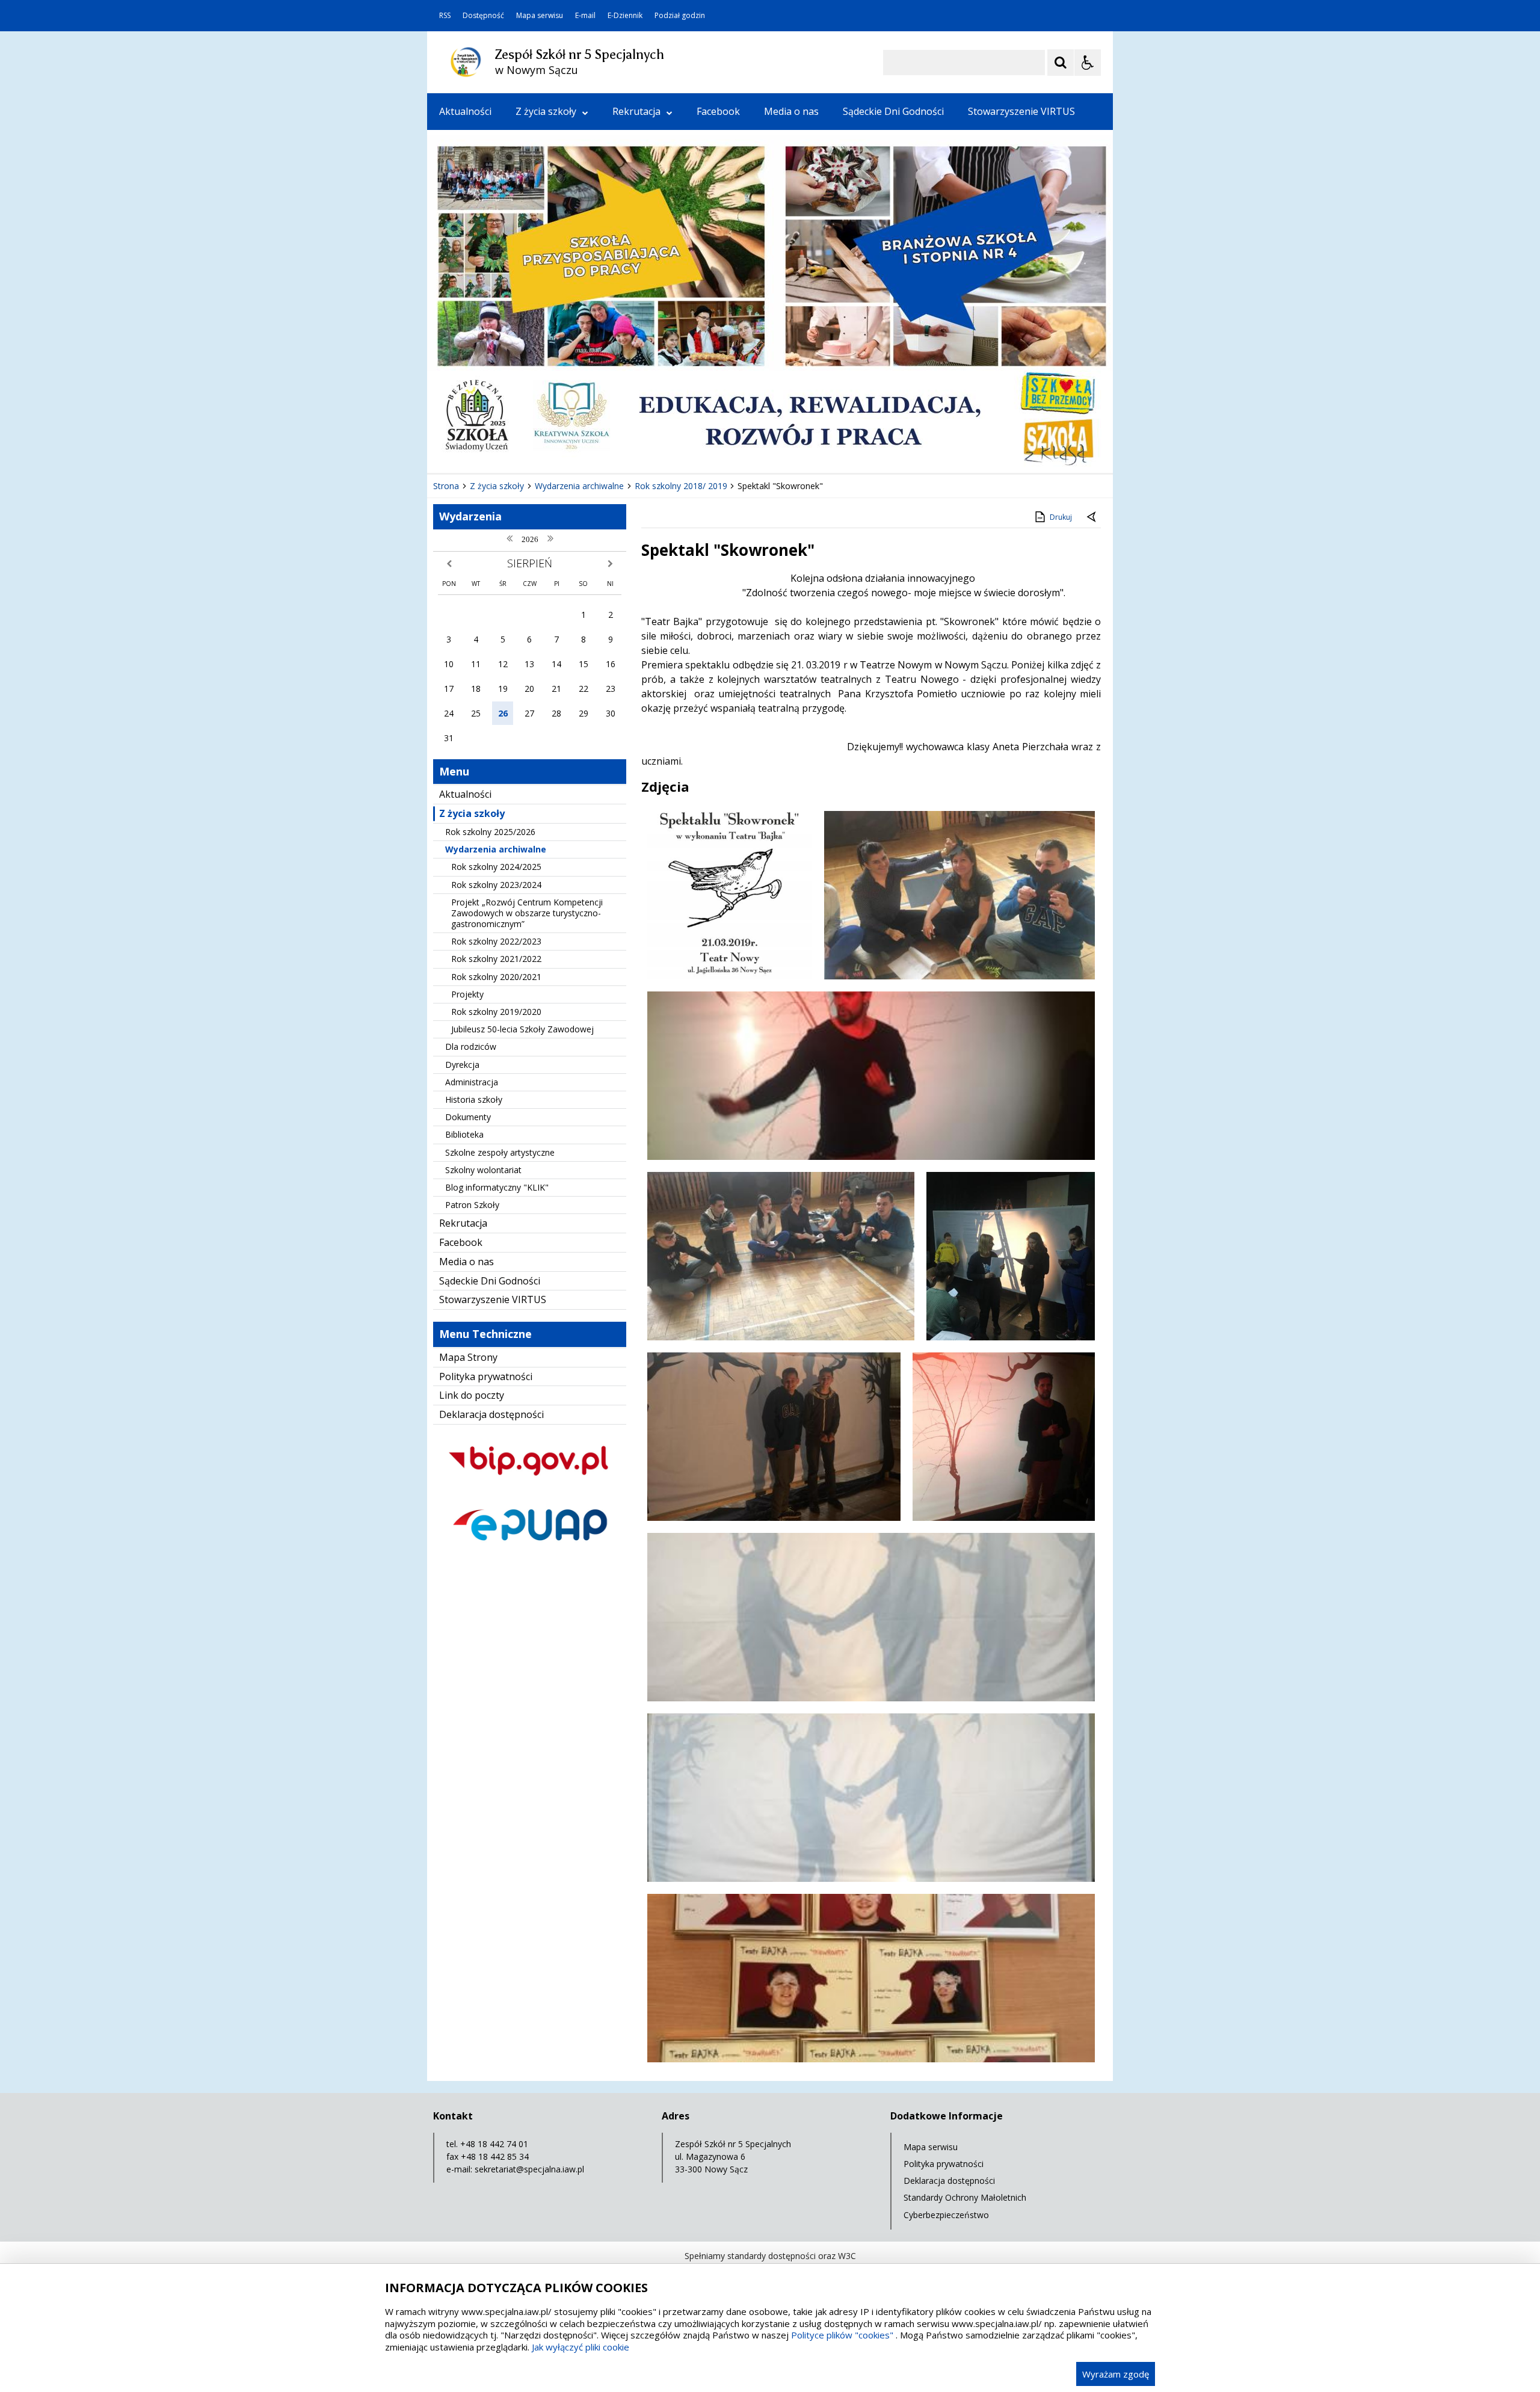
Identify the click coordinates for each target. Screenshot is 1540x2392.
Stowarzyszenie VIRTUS (1021, 111)
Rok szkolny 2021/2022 (496, 959)
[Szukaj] (1061, 63)
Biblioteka (464, 1134)
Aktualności (465, 111)
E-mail (585, 16)
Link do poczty (472, 1395)
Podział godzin (680, 16)
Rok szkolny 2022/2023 (496, 941)
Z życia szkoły (546, 111)
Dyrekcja (462, 1065)
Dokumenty (468, 1117)
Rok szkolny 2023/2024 (496, 885)
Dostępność (483, 16)
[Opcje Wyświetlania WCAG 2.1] (1088, 63)
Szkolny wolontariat (483, 1170)
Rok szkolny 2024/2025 (496, 867)
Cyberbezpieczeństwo (946, 2215)
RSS (445, 16)
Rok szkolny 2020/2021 (496, 977)
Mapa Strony (468, 1357)
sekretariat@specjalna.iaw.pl (529, 2169)
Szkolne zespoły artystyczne (500, 1152)
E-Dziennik (625, 16)
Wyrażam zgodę (1116, 2374)
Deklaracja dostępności (491, 1414)
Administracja (472, 1082)
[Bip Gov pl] (530, 1486)
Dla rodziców (471, 1046)
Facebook (718, 111)
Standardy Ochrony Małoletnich (965, 2197)
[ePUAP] (530, 1551)
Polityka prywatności (486, 1376)
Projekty (467, 994)
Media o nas (791, 111)
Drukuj (1061, 517)
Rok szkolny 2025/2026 (490, 832)
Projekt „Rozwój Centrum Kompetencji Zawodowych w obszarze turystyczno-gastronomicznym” (527, 913)
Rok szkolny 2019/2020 (496, 1012)
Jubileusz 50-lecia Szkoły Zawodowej (522, 1029)
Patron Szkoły (472, 1205)
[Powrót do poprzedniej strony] (1092, 517)
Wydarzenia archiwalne (496, 849)
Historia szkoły (474, 1099)
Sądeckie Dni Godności (893, 111)
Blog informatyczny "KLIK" (497, 1187)
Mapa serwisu (540, 16)
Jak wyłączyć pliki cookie (581, 2347)
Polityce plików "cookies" (842, 2335)
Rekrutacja (636, 111)
